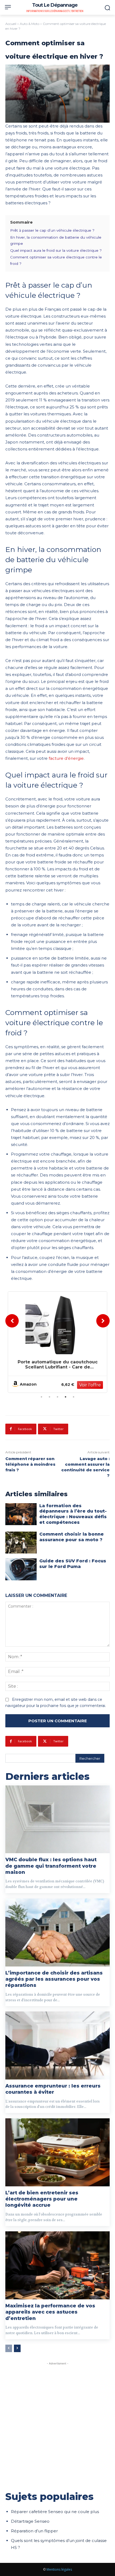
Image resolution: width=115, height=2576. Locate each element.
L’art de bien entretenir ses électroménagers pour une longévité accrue (42, 2199)
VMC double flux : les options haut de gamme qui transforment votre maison (51, 1866)
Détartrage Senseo (30, 2521)
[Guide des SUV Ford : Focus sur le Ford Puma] (21, 1569)
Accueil (11, 24)
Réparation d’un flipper (34, 2531)
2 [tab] (49, 1397)
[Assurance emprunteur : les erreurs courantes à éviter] (57, 2045)
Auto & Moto (30, 24)
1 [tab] (41, 1397)
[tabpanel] (57, 1342)
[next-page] (17, 2348)
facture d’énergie (66, 758)
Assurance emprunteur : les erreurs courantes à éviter (53, 2089)
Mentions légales (59, 2569)
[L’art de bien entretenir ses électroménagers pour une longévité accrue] (57, 2152)
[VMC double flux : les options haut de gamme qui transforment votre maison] (57, 1819)
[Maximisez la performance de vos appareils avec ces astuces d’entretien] (57, 2265)
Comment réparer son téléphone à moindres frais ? (30, 1464)
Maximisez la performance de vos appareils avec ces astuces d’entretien (50, 2312)
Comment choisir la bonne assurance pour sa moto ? (72, 1537)
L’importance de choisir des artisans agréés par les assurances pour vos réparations (54, 1979)
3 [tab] (57, 1397)
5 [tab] (74, 1397)
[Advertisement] (57, 2424)
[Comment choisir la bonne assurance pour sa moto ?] (21, 1543)
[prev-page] (9, 2348)
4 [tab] (66, 1397)
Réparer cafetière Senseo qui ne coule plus (55, 2512)
